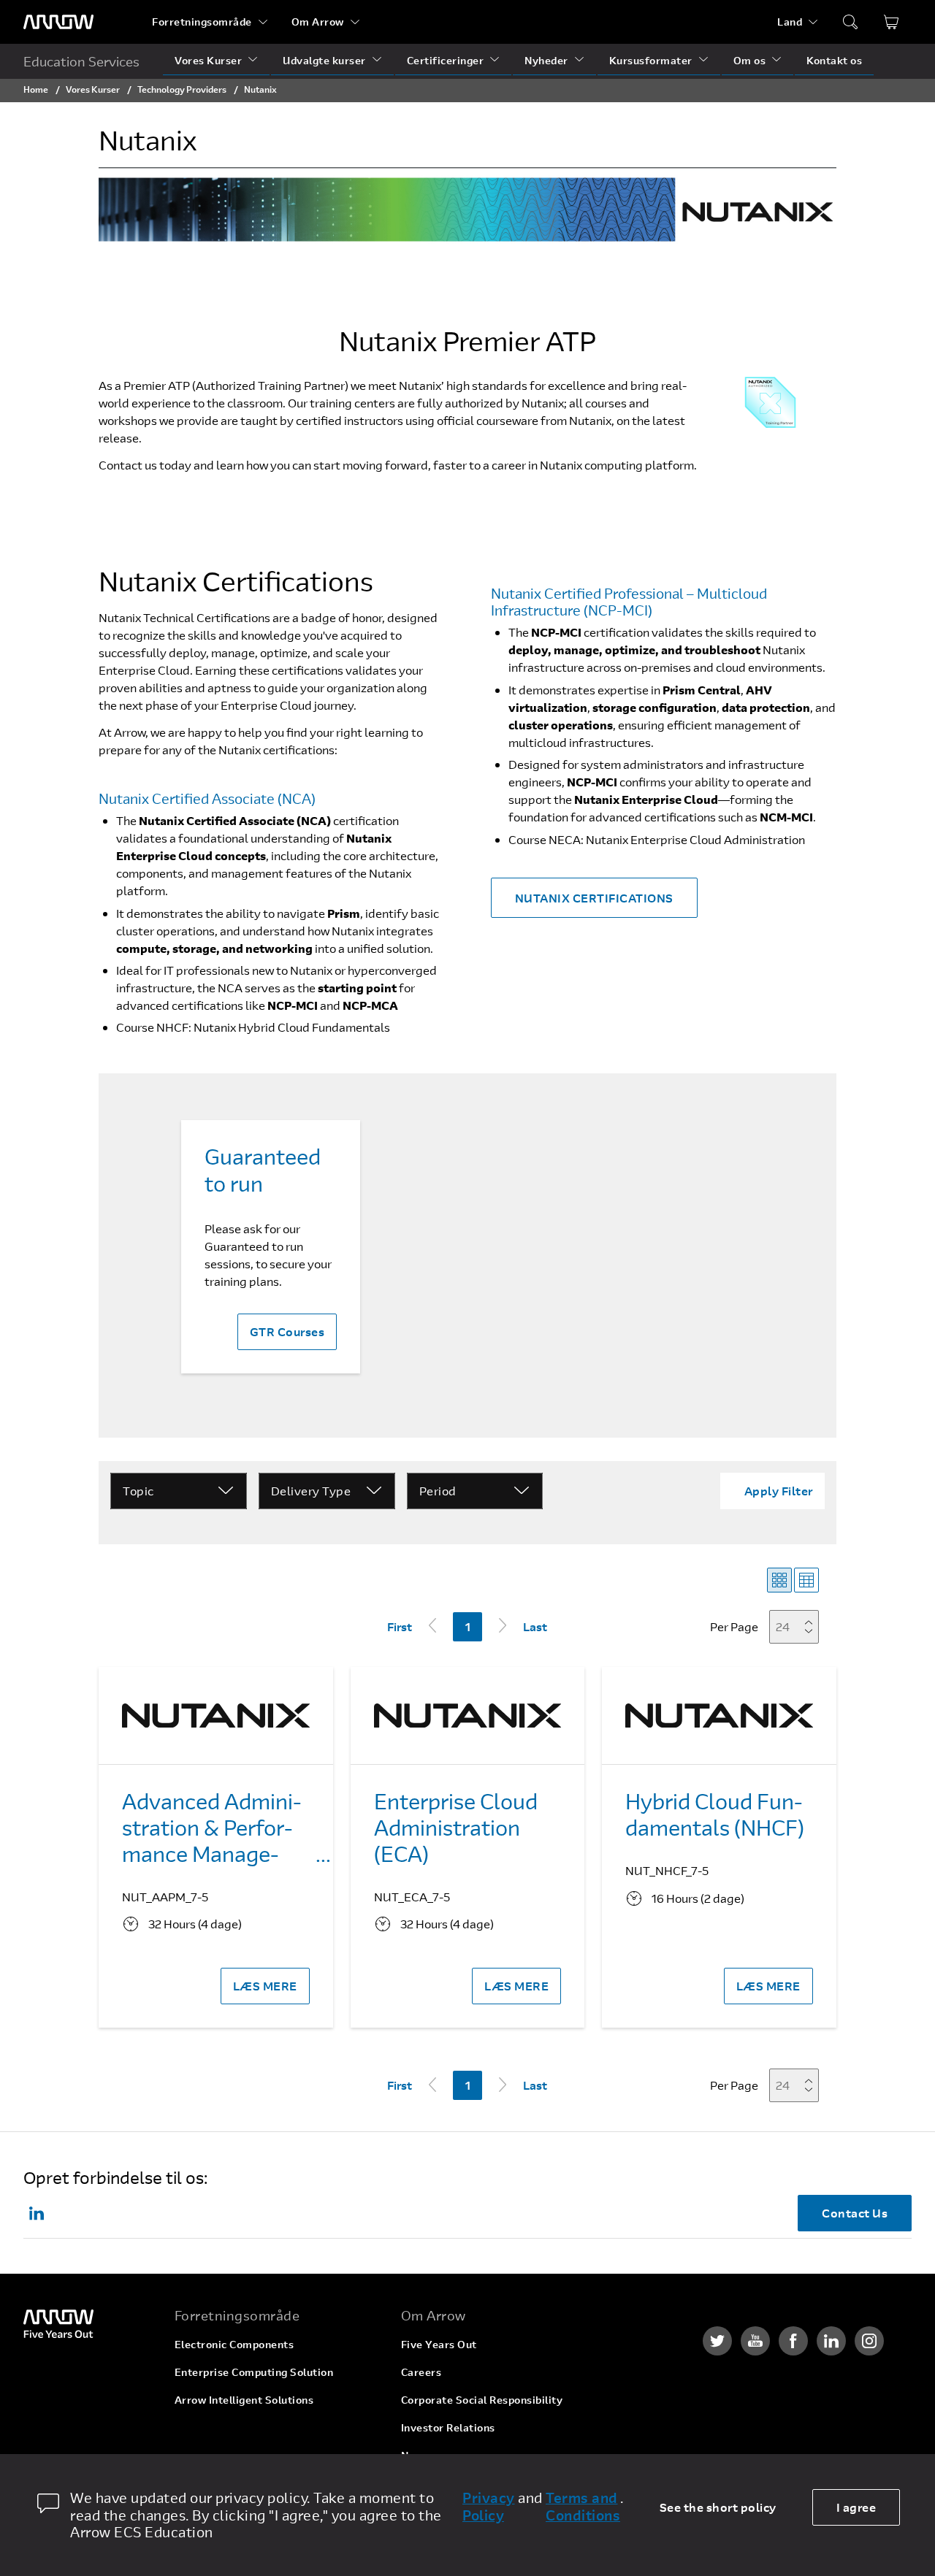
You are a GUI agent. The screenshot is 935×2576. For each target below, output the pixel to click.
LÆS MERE (265, 1986)
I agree (856, 2507)
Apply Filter (779, 1491)
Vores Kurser (208, 60)
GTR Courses (287, 1331)
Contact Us (855, 2213)
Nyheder (546, 60)
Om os (750, 60)
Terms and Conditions (583, 2507)
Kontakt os (834, 60)
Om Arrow (318, 22)
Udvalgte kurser (324, 60)
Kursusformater (651, 60)
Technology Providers (182, 89)
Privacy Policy (489, 2507)
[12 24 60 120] (798, 1626)
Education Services (81, 61)
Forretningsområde (202, 22)
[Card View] (779, 1580)
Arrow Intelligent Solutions (244, 2400)
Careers (421, 2372)
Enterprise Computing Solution (254, 2372)
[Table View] (806, 1580)
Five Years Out (439, 2344)
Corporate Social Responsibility (482, 2400)
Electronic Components (234, 2344)
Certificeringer (446, 60)
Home (36, 89)
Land (790, 22)
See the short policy (718, 2507)
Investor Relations (448, 2427)
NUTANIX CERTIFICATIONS (594, 898)
